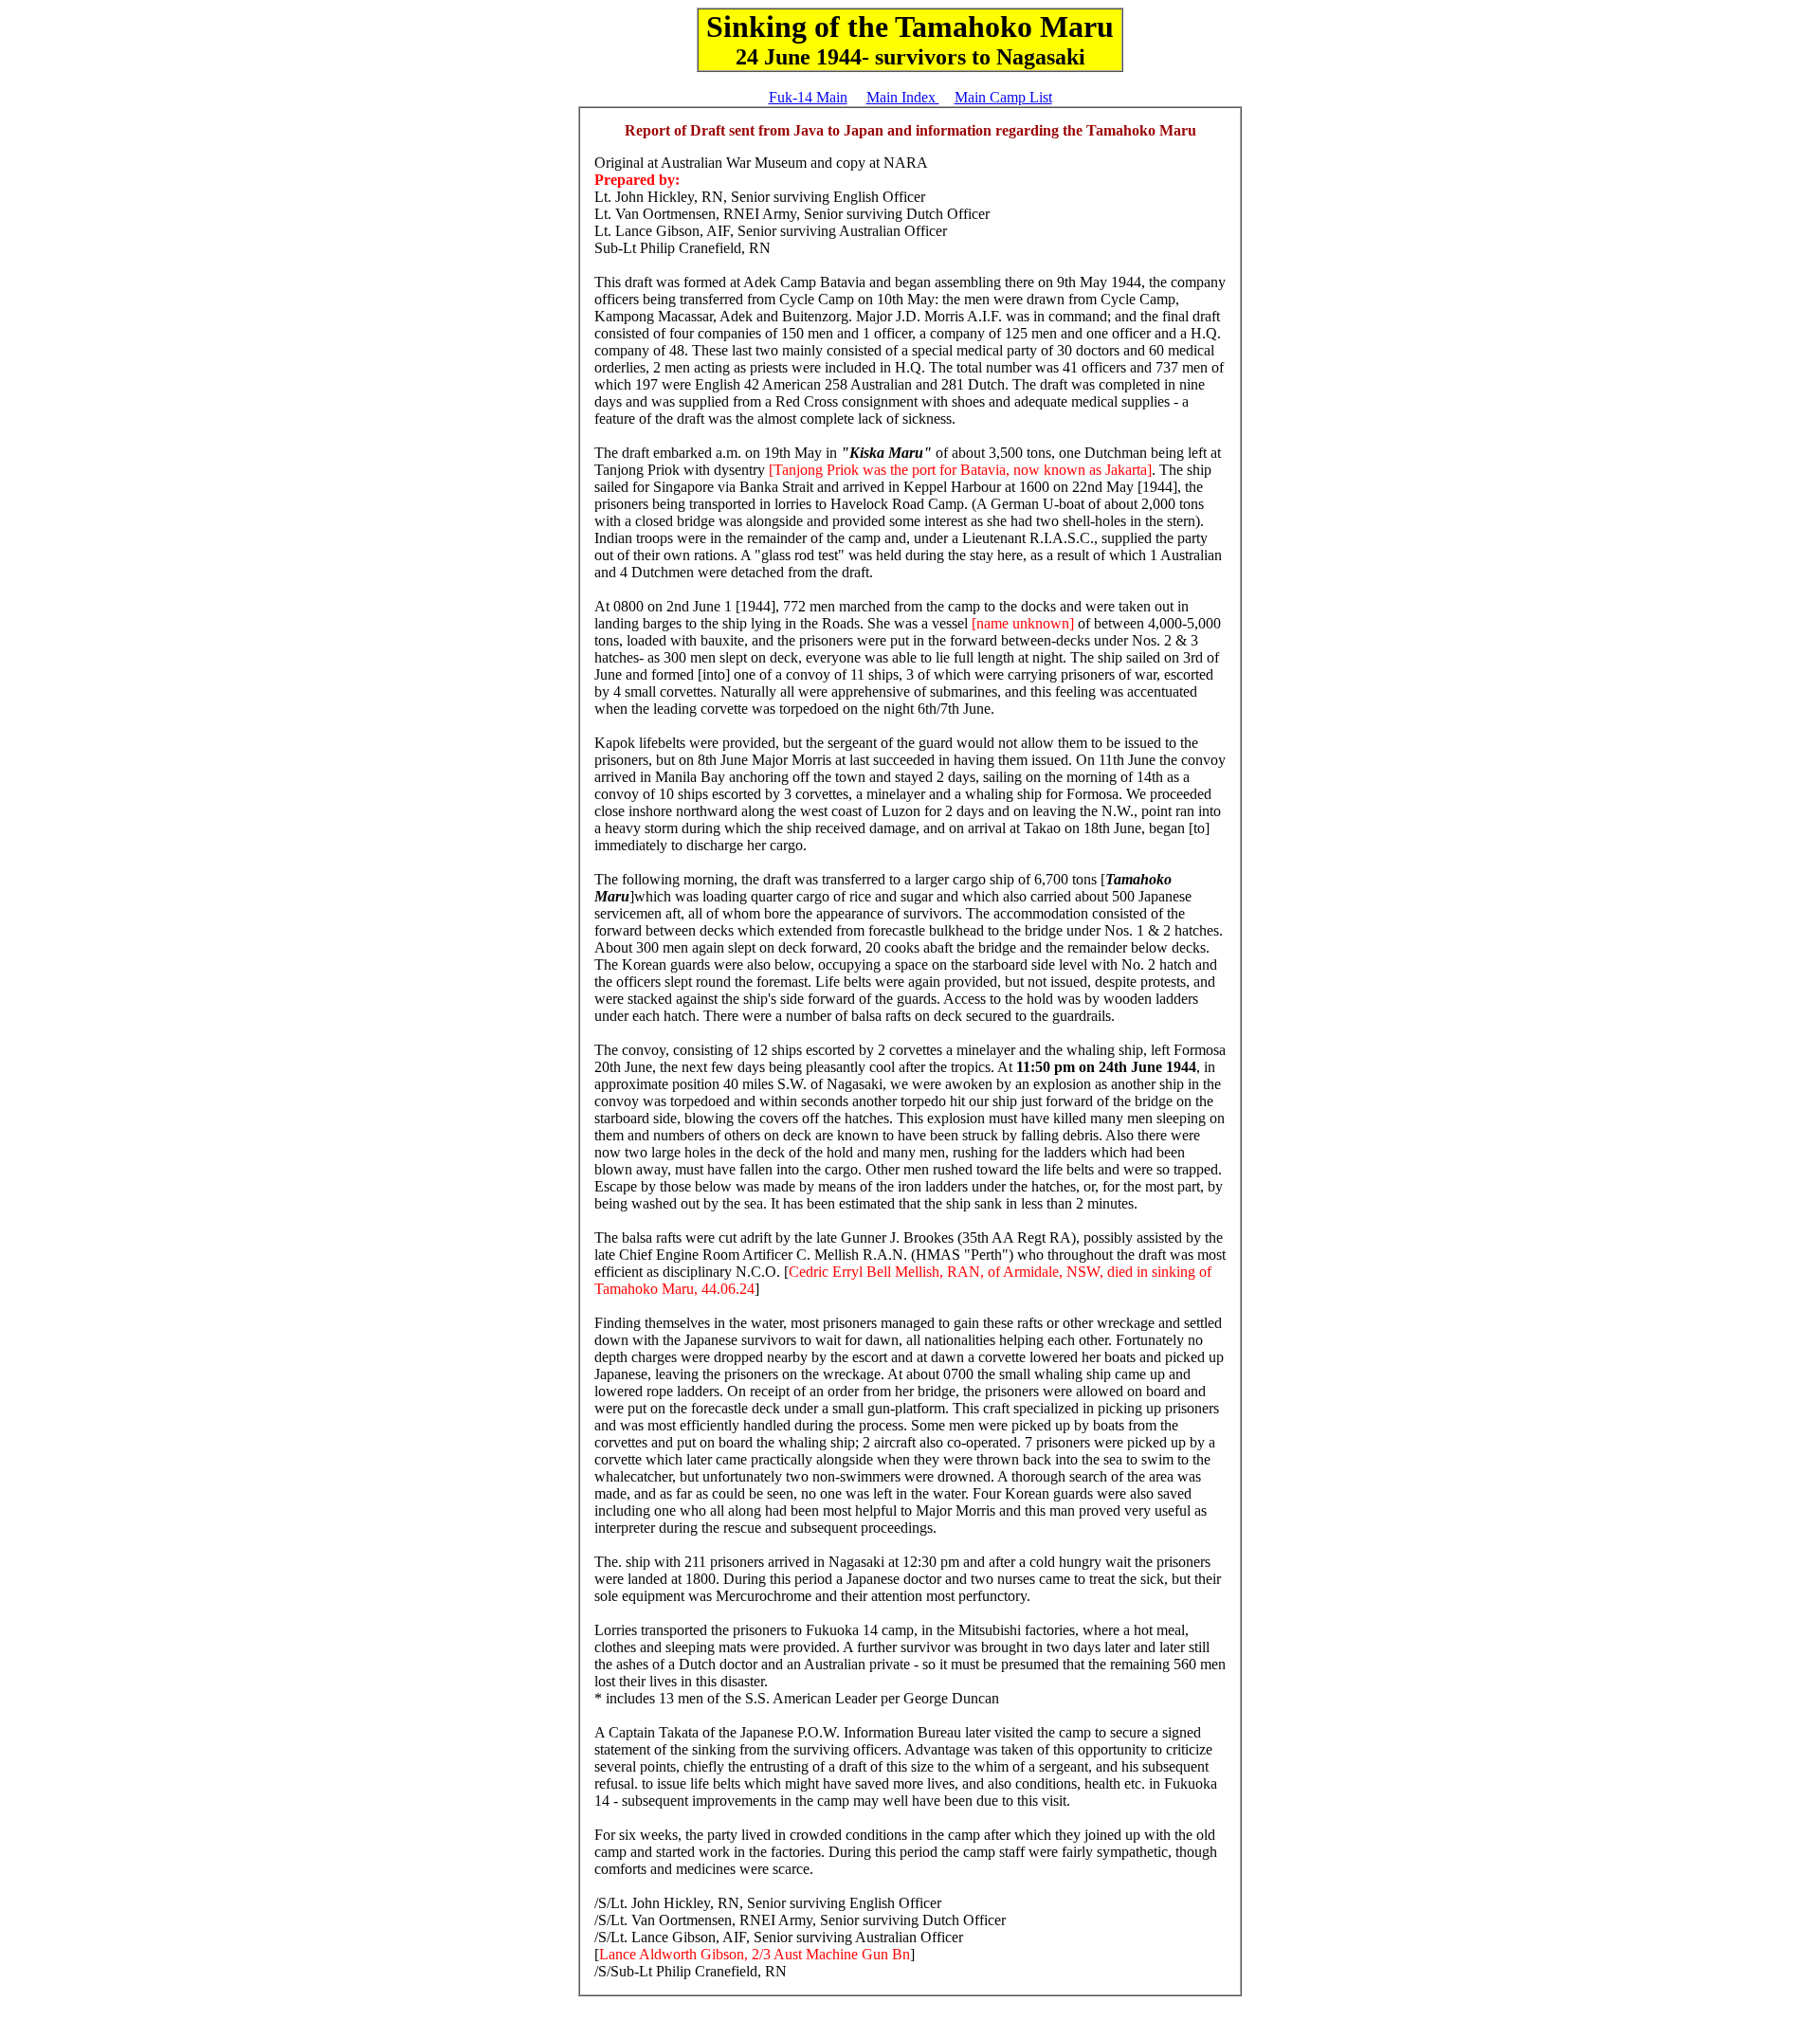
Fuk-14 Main (808, 97)
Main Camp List (1003, 97)
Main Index (903, 97)
